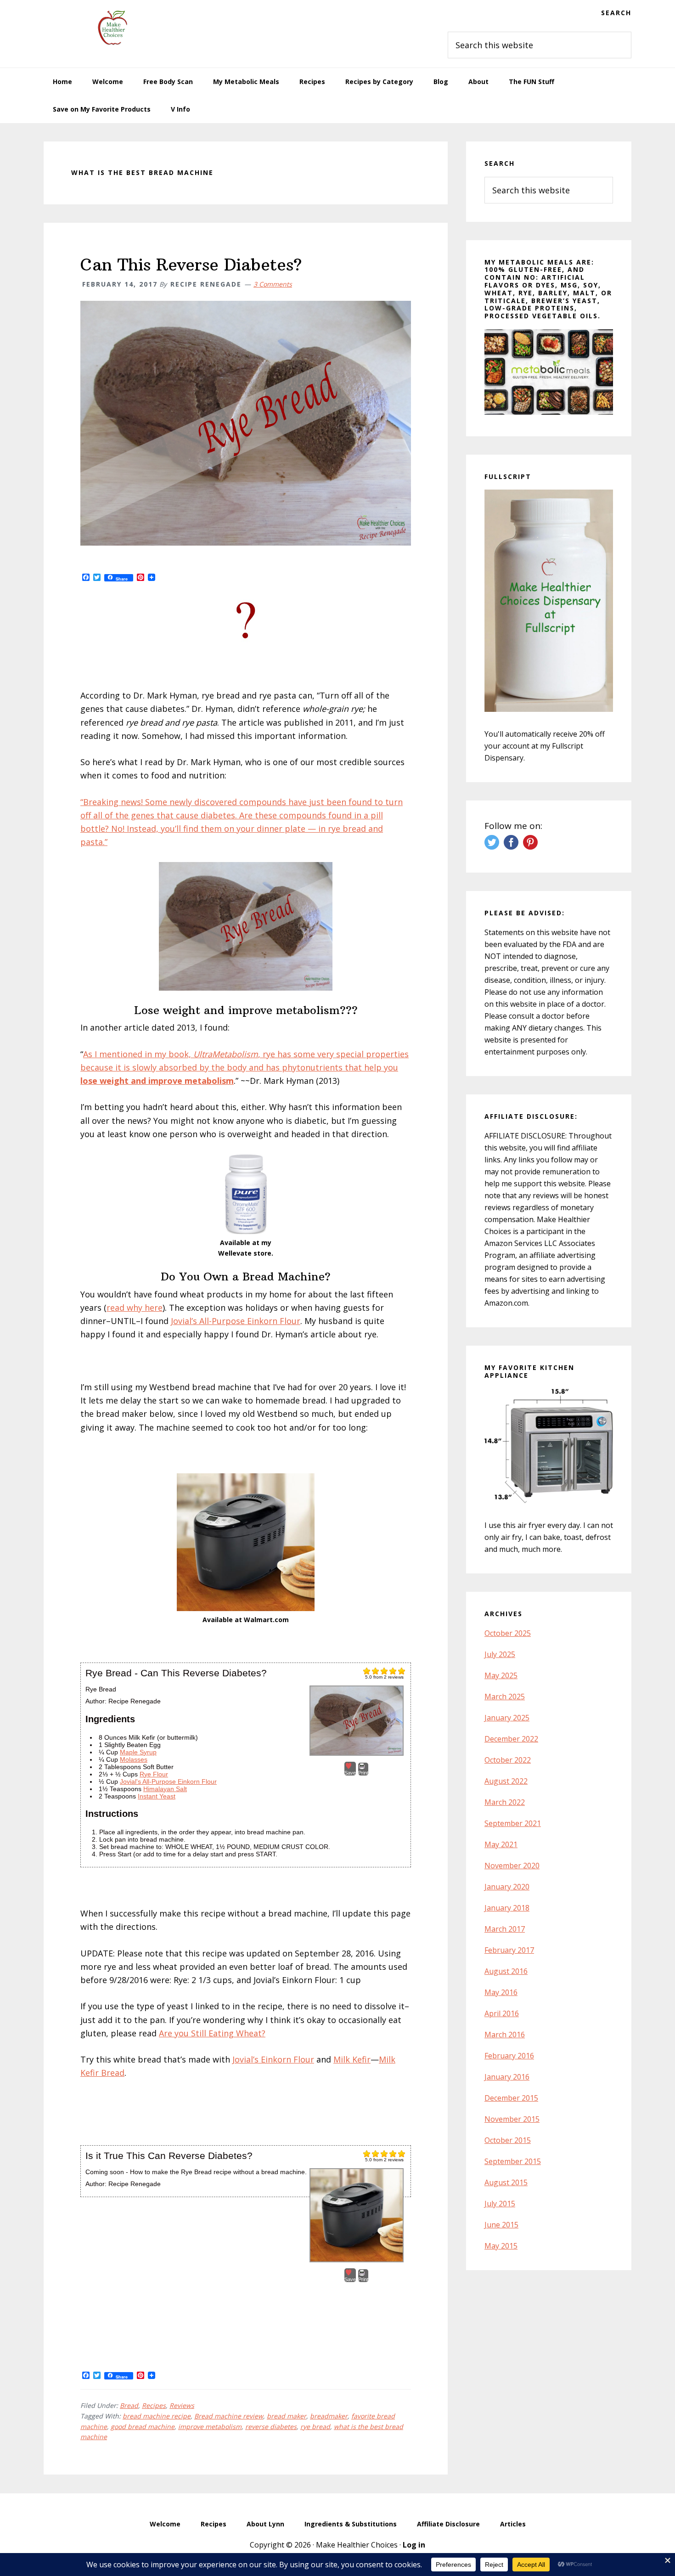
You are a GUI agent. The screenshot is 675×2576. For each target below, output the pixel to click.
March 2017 (505, 1929)
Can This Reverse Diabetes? (191, 265)
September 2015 (513, 2161)
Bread (129, 2405)
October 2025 (508, 1633)
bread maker (287, 2416)
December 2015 (511, 2098)
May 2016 (501, 1992)
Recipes (154, 2405)
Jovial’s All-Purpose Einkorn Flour (236, 1321)
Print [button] (363, 1773)
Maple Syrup (138, 1752)
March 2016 (505, 2035)
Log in (414, 2545)
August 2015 (506, 2182)
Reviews (182, 2405)
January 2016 (507, 2077)
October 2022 (508, 1760)
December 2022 (511, 1739)
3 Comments (273, 284)
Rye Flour (154, 1774)
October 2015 (508, 2140)
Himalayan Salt (165, 1789)
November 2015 (512, 2119)
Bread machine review (229, 2416)
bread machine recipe (157, 2416)
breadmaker (329, 2416)
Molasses (134, 1759)
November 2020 (512, 1866)
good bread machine (143, 2427)
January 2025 (507, 1718)
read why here (135, 1308)
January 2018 (507, 1908)
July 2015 (500, 2204)
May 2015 (501, 2246)
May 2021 (501, 1844)
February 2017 (509, 1950)
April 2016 (502, 2013)
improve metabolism (210, 2427)
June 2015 (501, 2225)
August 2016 (506, 1971)
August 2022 (506, 1781)
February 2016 (509, 2056)
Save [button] (350, 1773)
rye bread (315, 2427)
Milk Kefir (352, 2059)
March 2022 (505, 1802)
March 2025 (505, 1697)
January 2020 (507, 1887)
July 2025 (500, 1654)
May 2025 (501, 1675)
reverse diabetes (271, 2427)
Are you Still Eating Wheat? (212, 2033)
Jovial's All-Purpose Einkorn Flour (168, 1781)
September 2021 (513, 1823)
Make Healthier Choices (112, 28)
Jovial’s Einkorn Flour (273, 2059)
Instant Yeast (157, 1796)
